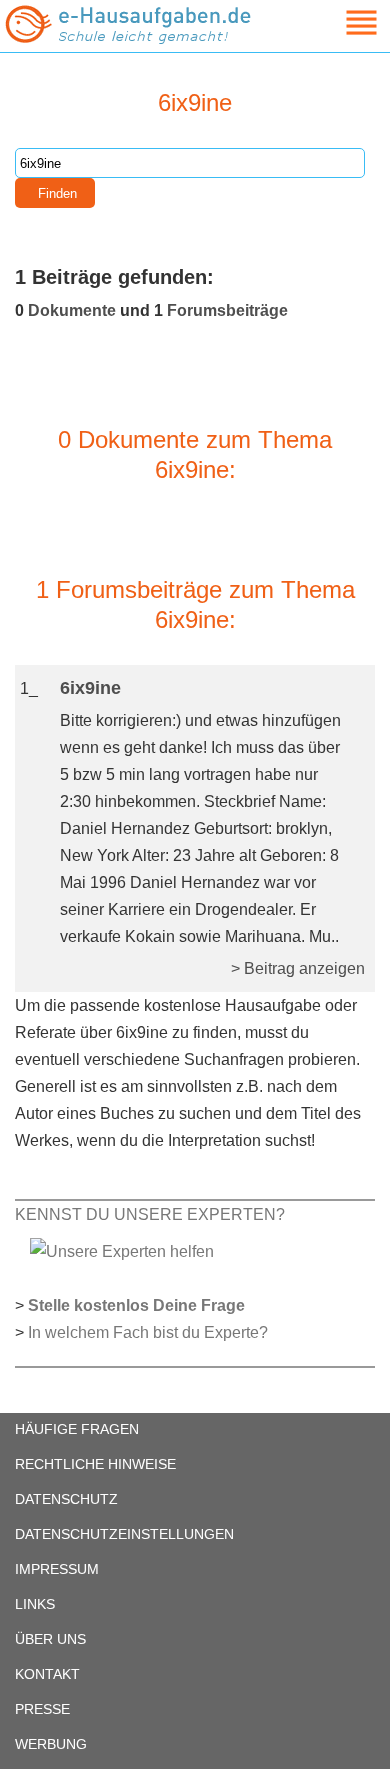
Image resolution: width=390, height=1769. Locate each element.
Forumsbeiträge (227, 310)
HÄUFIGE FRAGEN (77, 1429)
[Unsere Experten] (122, 1250)
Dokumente (72, 310)
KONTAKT (47, 1674)
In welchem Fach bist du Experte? (148, 1332)
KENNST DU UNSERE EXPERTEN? (150, 1214)
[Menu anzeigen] (338, 22)
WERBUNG (51, 1744)
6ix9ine (90, 688)
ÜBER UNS (50, 1639)
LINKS (35, 1604)
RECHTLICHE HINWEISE (95, 1464)
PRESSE (42, 1709)
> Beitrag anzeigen (298, 968)
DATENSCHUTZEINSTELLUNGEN (124, 1534)
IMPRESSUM (57, 1569)
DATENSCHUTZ (66, 1499)
